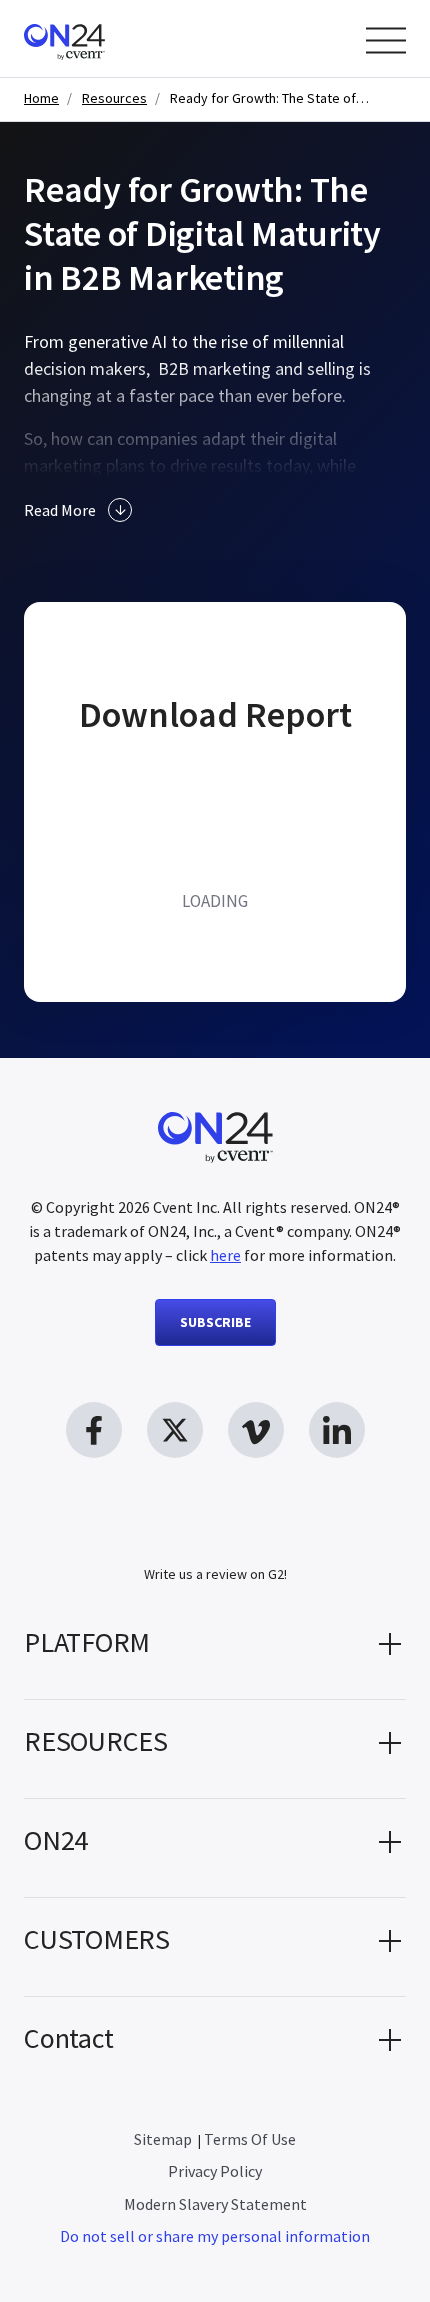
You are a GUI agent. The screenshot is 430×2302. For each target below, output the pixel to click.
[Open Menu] (386, 40)
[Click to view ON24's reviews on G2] (215, 1534)
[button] (215, 1650)
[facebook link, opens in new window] (94, 1430)
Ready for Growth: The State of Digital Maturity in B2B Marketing (270, 98)
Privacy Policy (215, 2171)
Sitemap (163, 2139)
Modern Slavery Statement (215, 2204)
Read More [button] (60, 510)
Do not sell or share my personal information (215, 2236)
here (225, 1255)
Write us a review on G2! (215, 1574)
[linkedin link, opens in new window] (337, 1430)
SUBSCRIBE (215, 1322)
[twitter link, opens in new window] (175, 1430)
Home (41, 98)
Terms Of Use (250, 2139)
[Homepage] (102, 38)
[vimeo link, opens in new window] (256, 1430)
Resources (114, 98)
